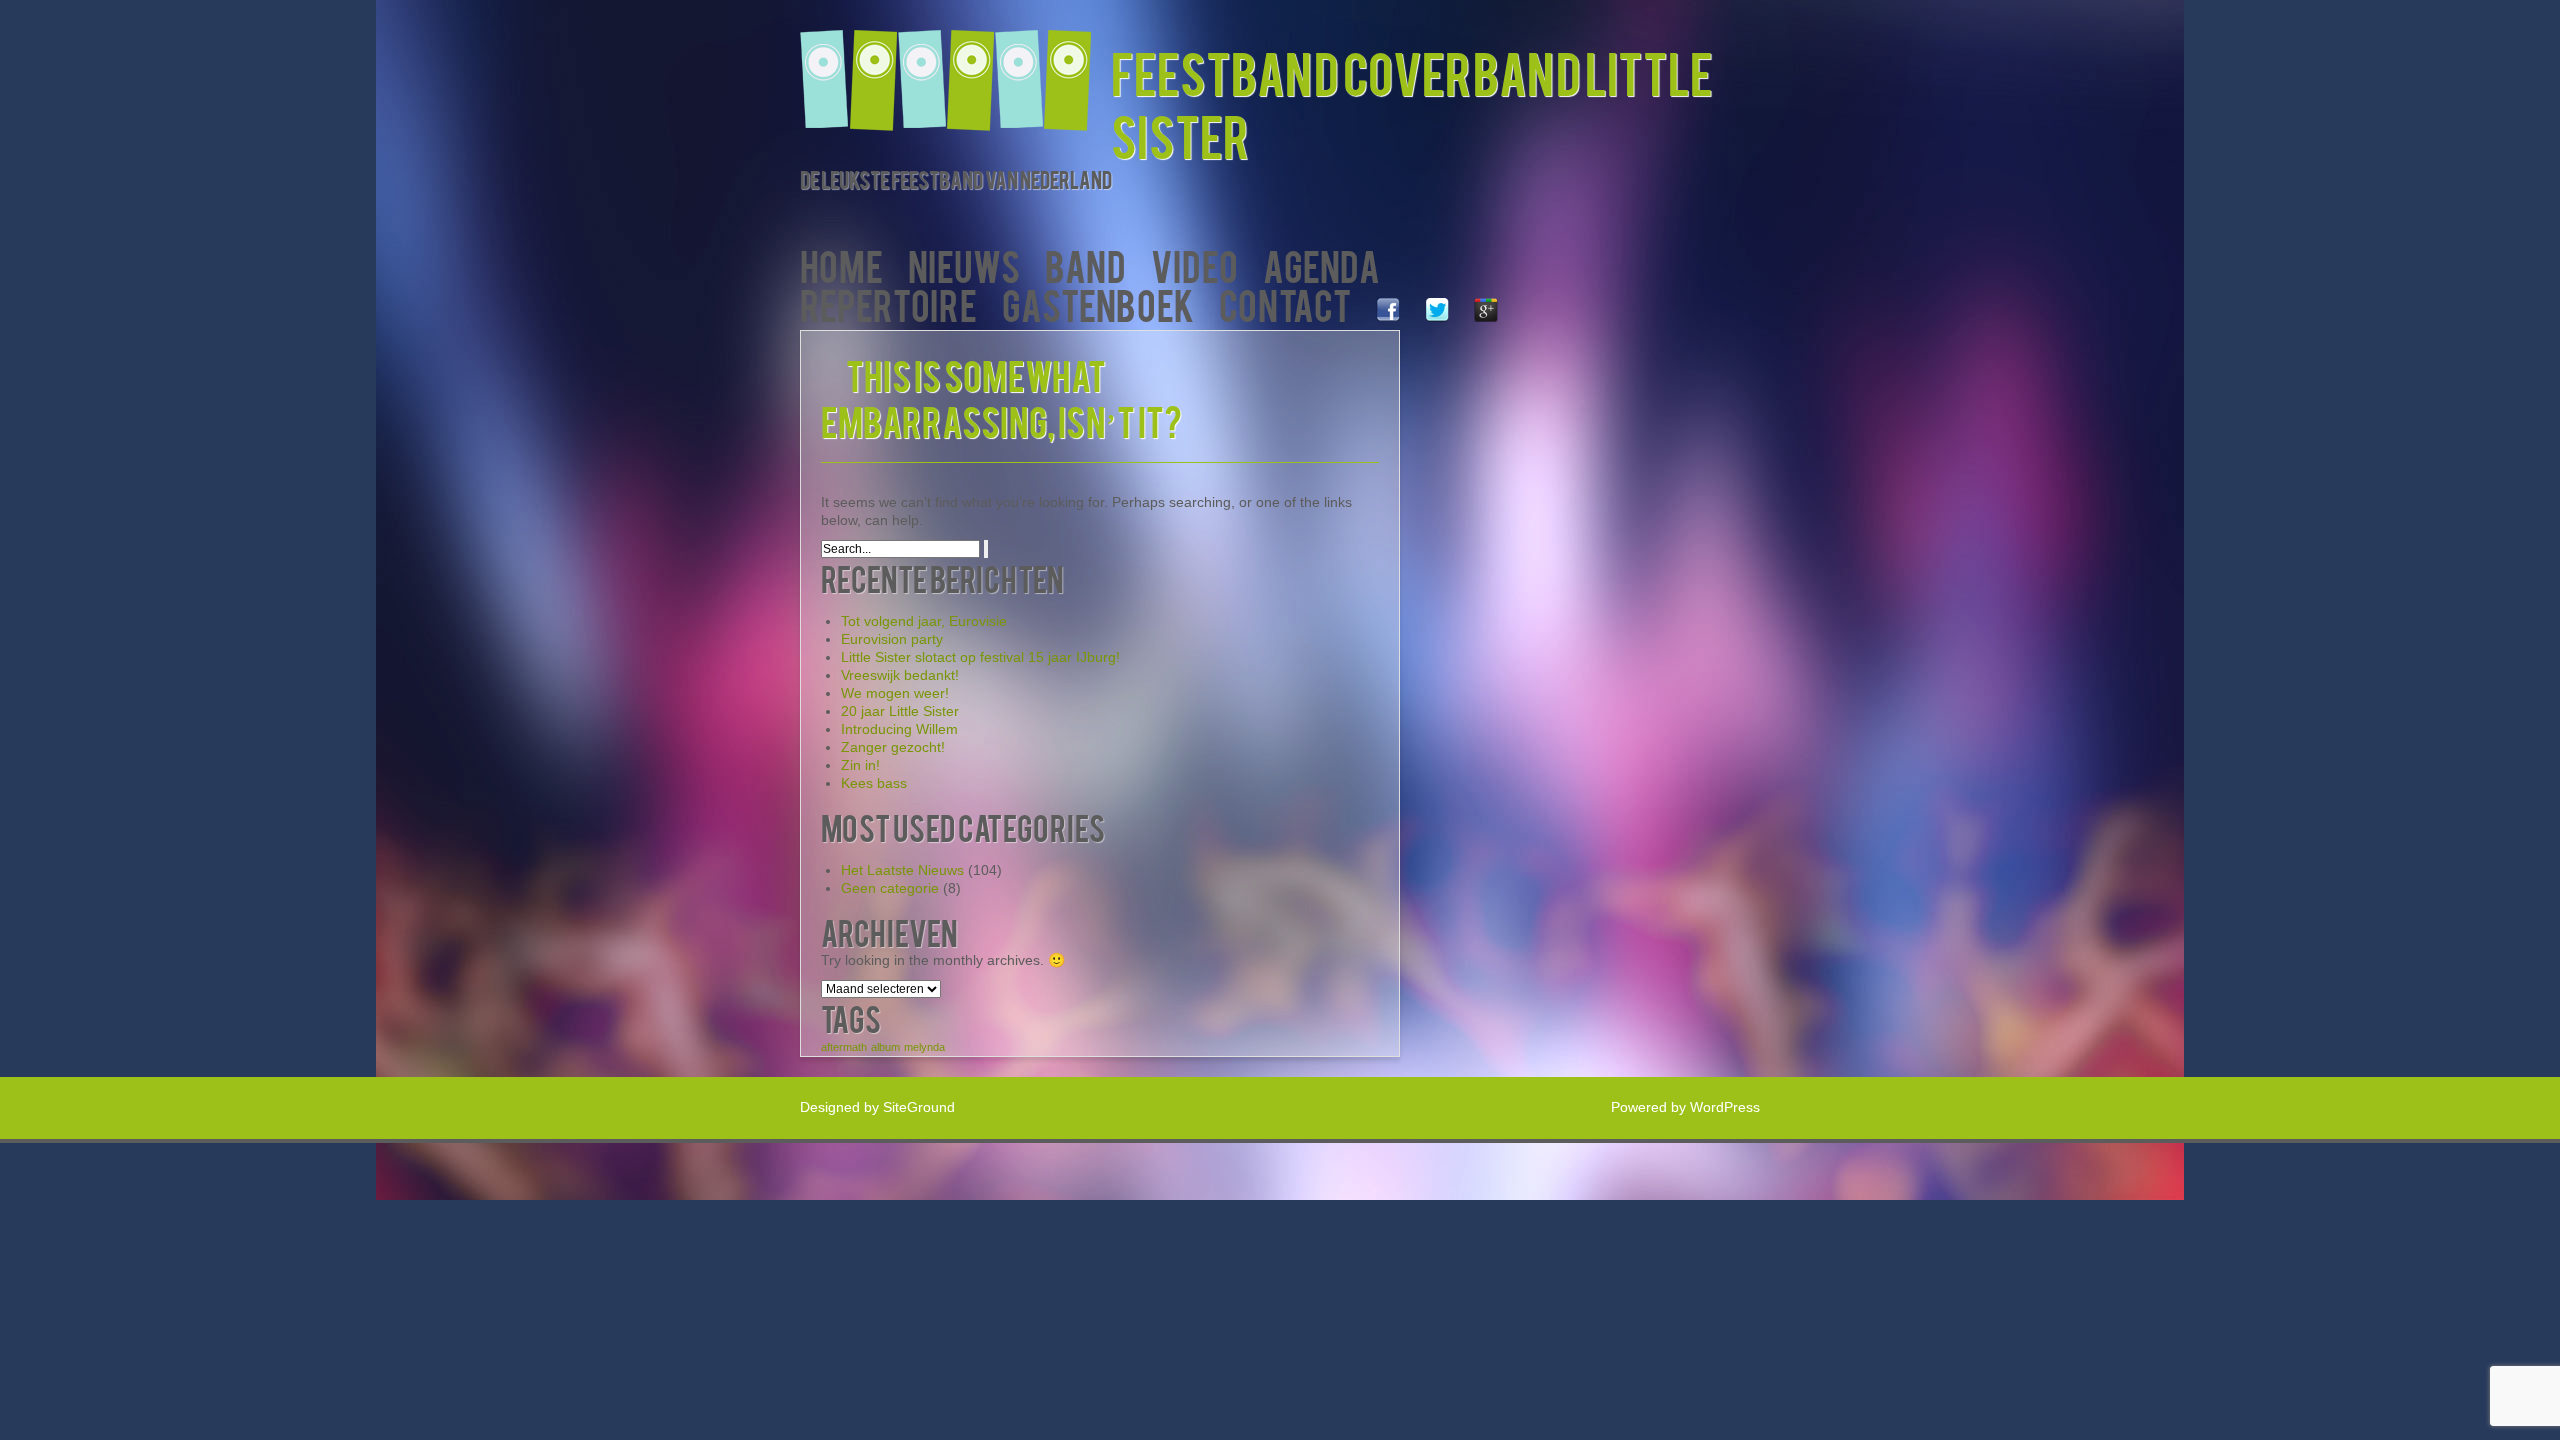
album (885, 1047)
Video (1194, 264)
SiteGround (919, 1107)
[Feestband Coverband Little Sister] (955, 67)
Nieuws (964, 264)
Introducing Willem (899, 729)
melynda (924, 1047)
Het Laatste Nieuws (902, 870)
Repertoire (888, 303)
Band (1085, 264)
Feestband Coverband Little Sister (1412, 103)
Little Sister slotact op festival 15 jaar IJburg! (980, 657)
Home (841, 264)
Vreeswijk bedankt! (900, 675)
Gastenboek (1098, 303)
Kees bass (874, 783)
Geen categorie (890, 888)
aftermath (844, 1047)
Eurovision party (892, 639)
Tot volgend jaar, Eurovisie (924, 621)
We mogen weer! (895, 693)
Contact (1285, 303)
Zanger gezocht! (893, 747)
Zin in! (860, 765)
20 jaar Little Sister (900, 711)
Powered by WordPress (1685, 1107)
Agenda (1321, 264)
